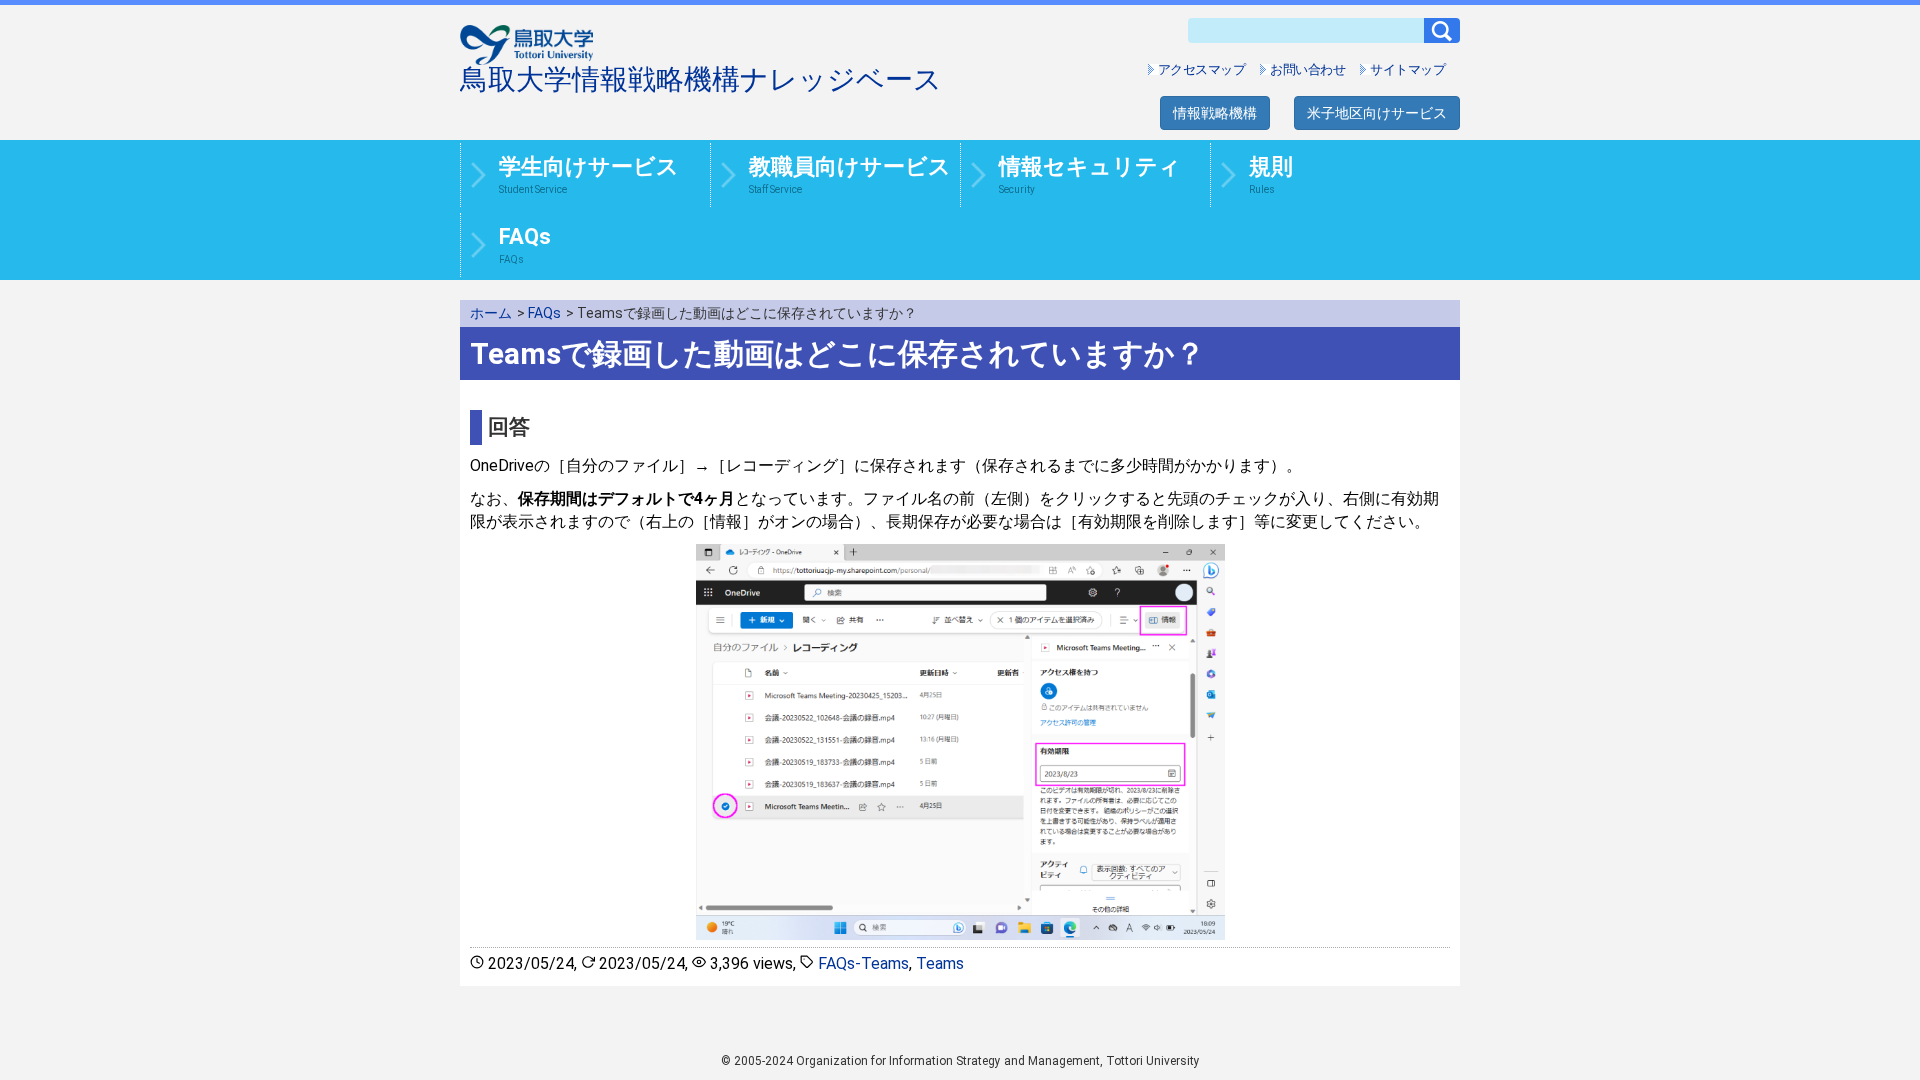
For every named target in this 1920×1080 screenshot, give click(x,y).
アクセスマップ (1202, 69)
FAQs (544, 313)
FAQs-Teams (863, 963)
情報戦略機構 (1215, 113)
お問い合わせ (1307, 69)
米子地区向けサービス (1377, 113)
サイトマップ (1407, 69)
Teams (940, 963)
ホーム (491, 313)
